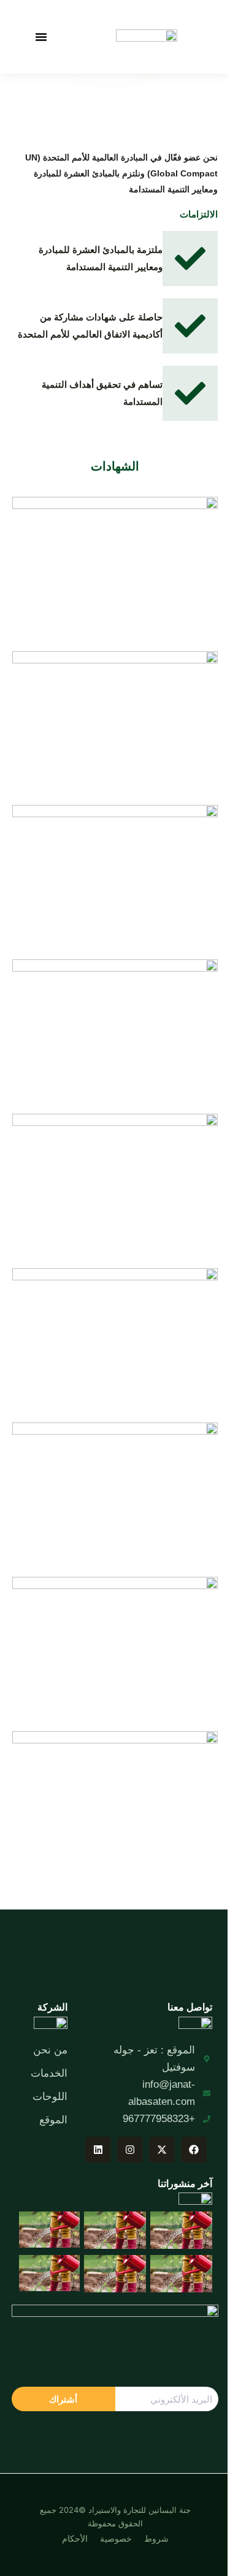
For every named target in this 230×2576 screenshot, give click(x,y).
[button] (41, 37)
